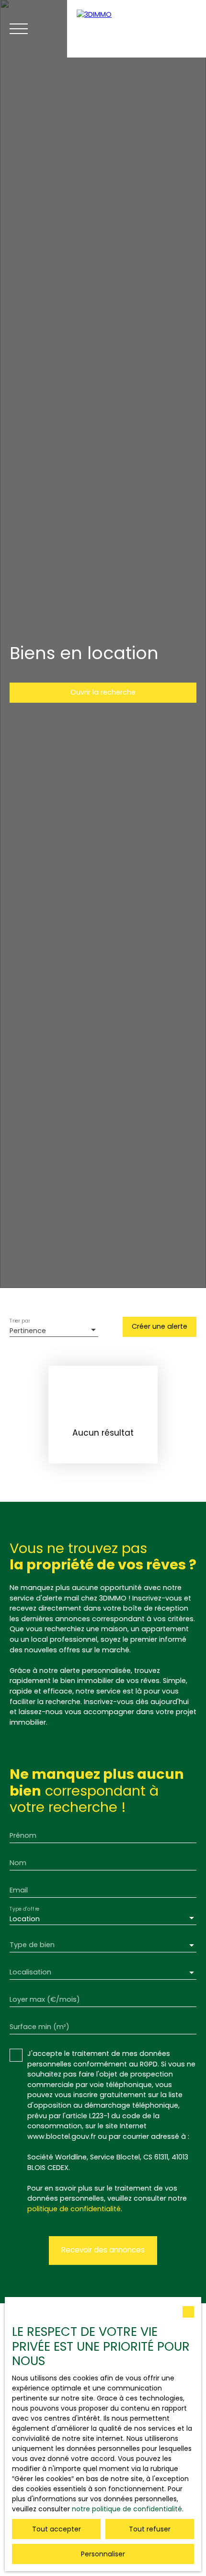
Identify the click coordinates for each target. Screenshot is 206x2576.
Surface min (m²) (40, 2027)
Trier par (20, 1321)
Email (19, 1890)
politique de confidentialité (74, 2209)
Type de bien (32, 1945)
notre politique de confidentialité (127, 2509)
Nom (18, 1863)
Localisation (30, 1972)
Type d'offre (24, 1909)
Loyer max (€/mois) (45, 1999)
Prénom (23, 1835)
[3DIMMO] (137, 29)
